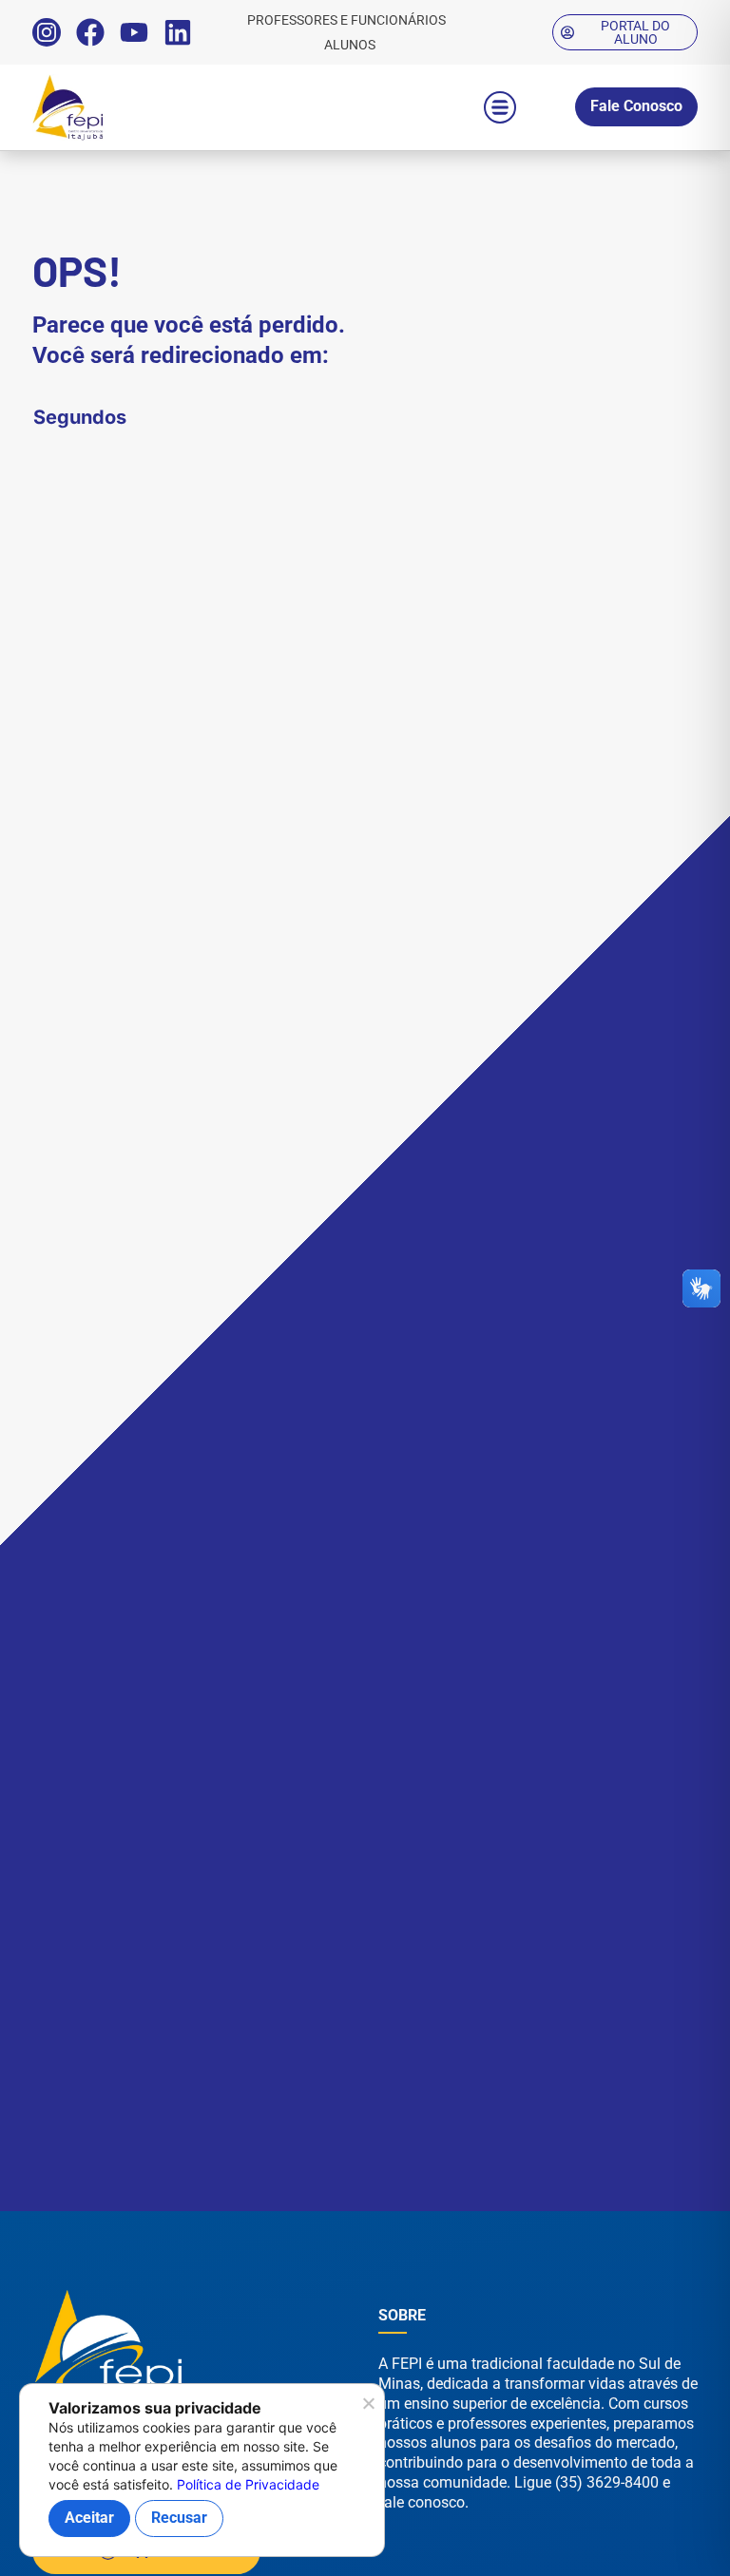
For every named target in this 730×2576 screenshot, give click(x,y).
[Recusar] (367, 2409)
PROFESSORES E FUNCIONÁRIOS (346, 20)
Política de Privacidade (248, 2484)
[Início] (108, 107)
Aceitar (89, 2518)
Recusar (179, 2518)
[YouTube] (134, 32)
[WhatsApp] (663, 2537)
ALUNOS (350, 45)
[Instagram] (47, 32)
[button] (500, 107)
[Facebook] (90, 32)
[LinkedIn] (178, 32)
